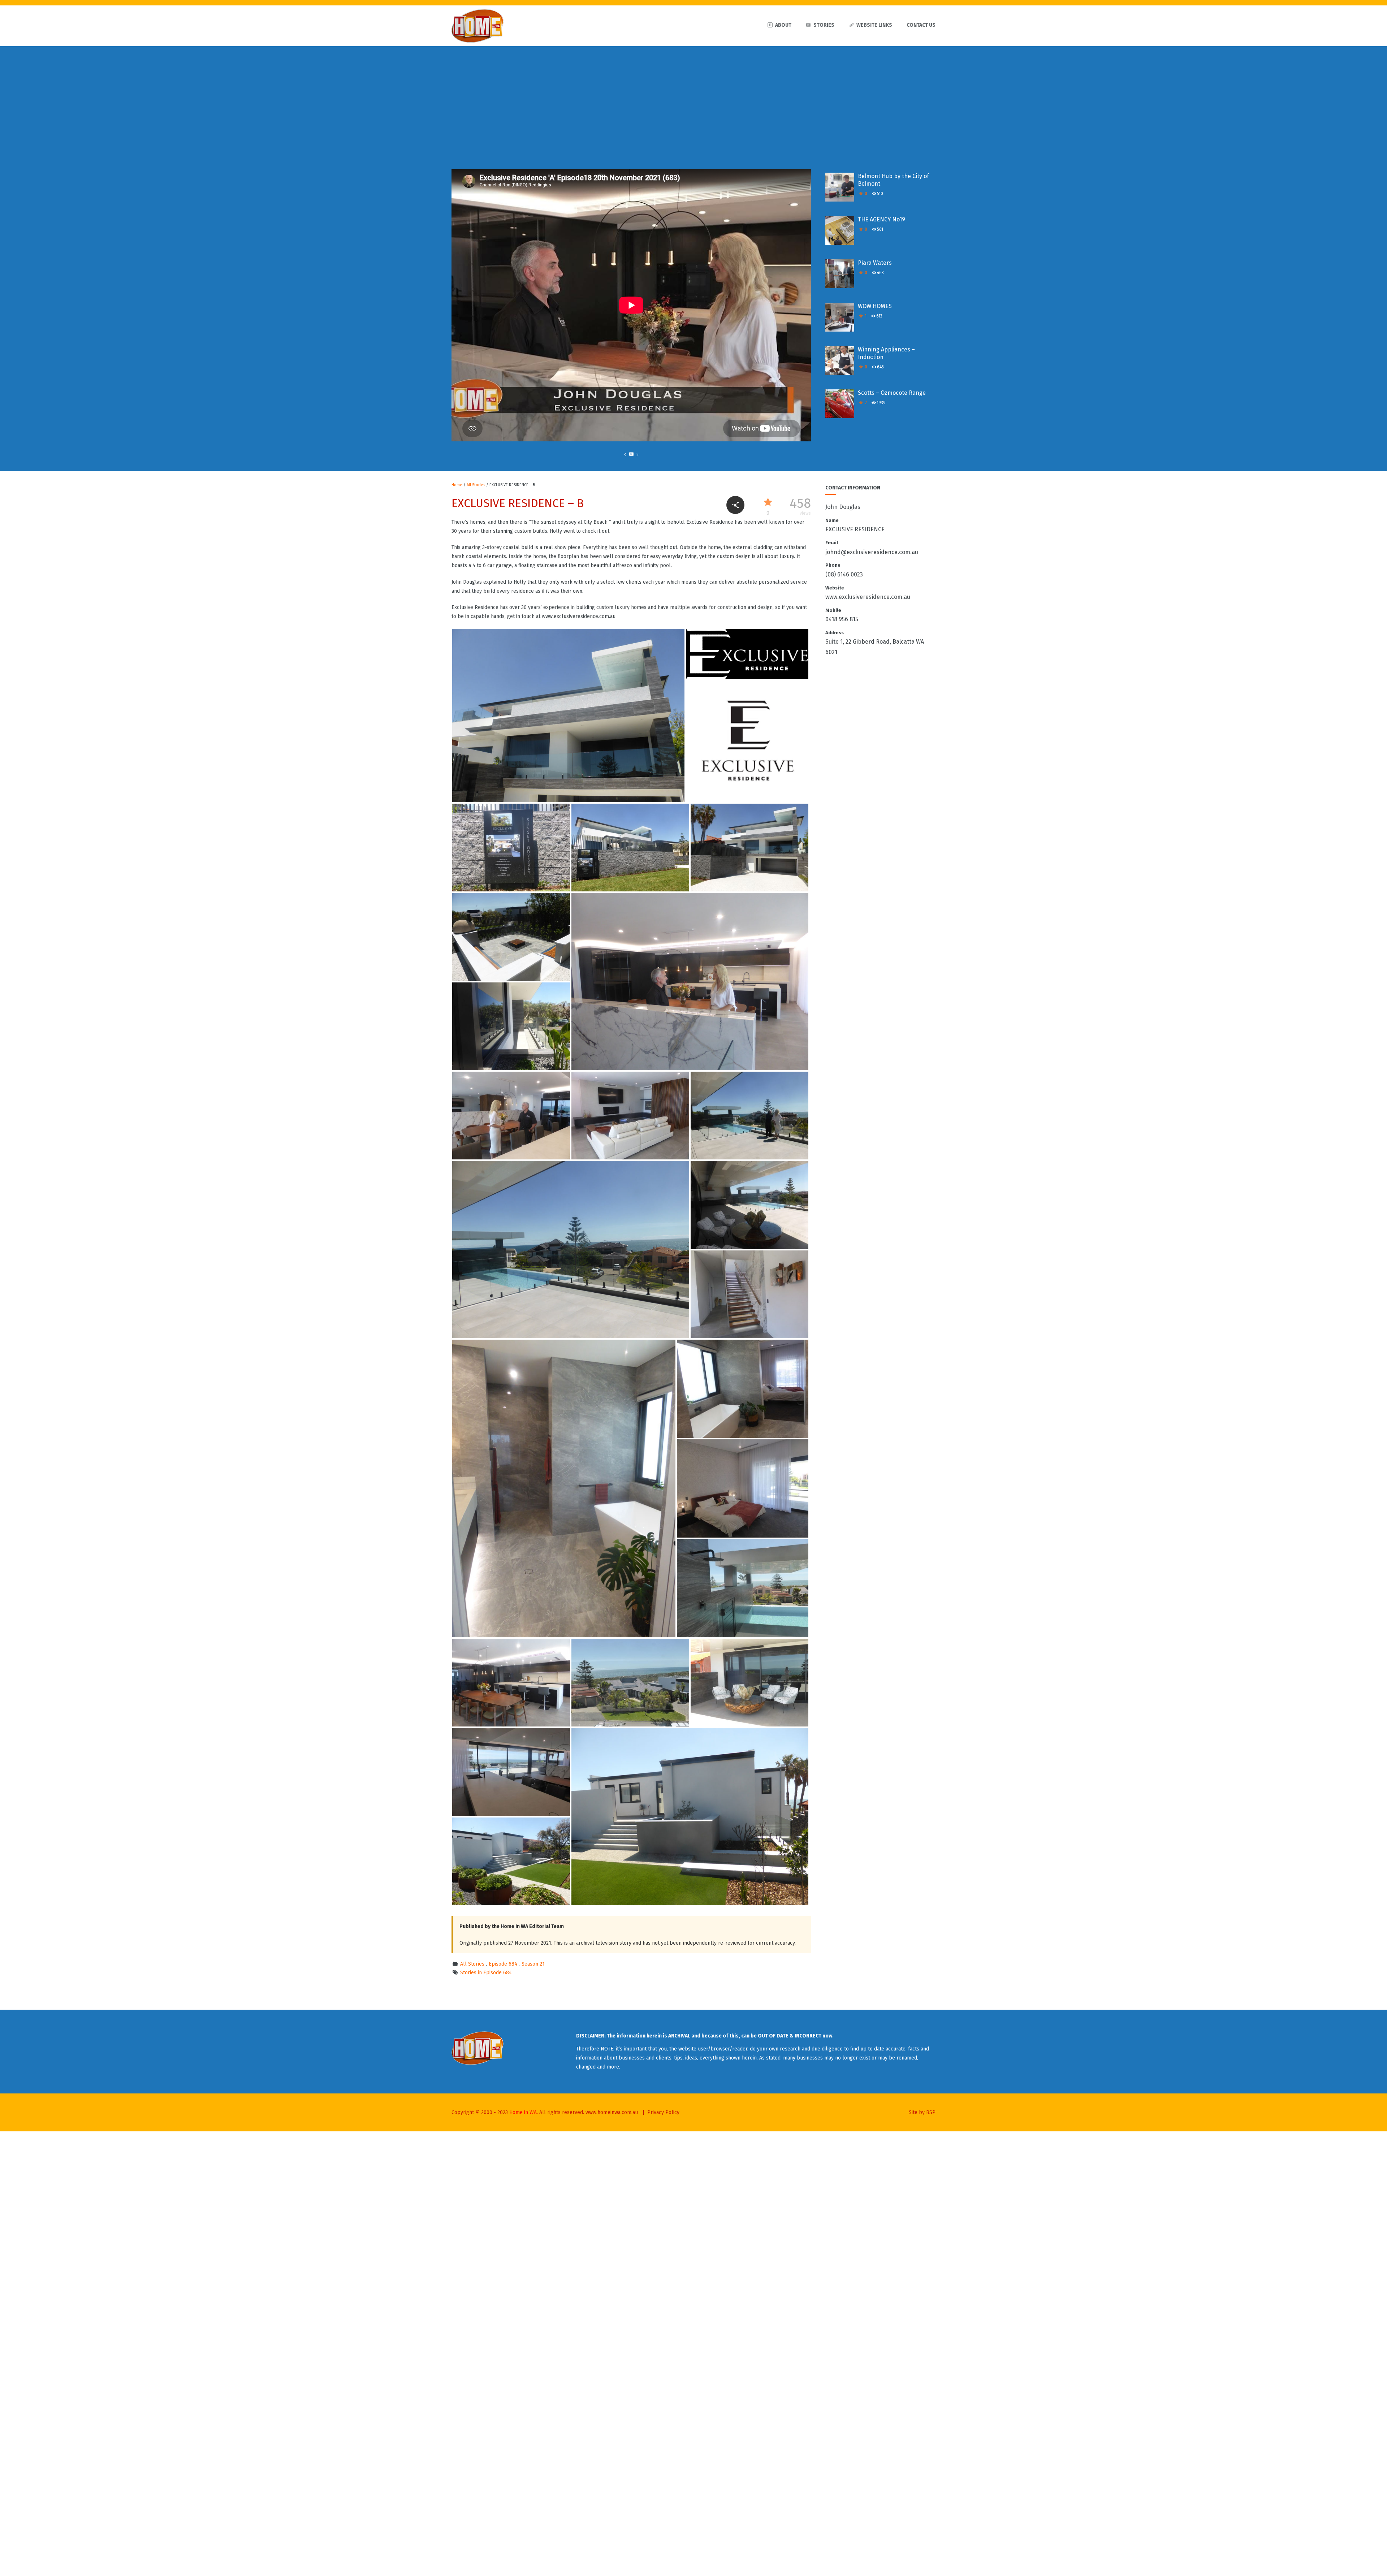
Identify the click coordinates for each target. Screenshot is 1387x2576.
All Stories (476, 485)
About (783, 25)
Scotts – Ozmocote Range (892, 393)
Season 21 (533, 1964)
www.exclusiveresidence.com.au (868, 597)
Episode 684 (503, 1964)
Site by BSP (922, 2112)
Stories (824, 25)
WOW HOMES (875, 306)
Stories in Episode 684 (486, 1973)
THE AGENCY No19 (882, 219)
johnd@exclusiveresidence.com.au (872, 552)
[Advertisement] (693, 100)
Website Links (874, 25)
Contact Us (921, 25)
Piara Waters (875, 263)
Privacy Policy (663, 2112)
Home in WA (523, 2112)
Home (457, 485)
